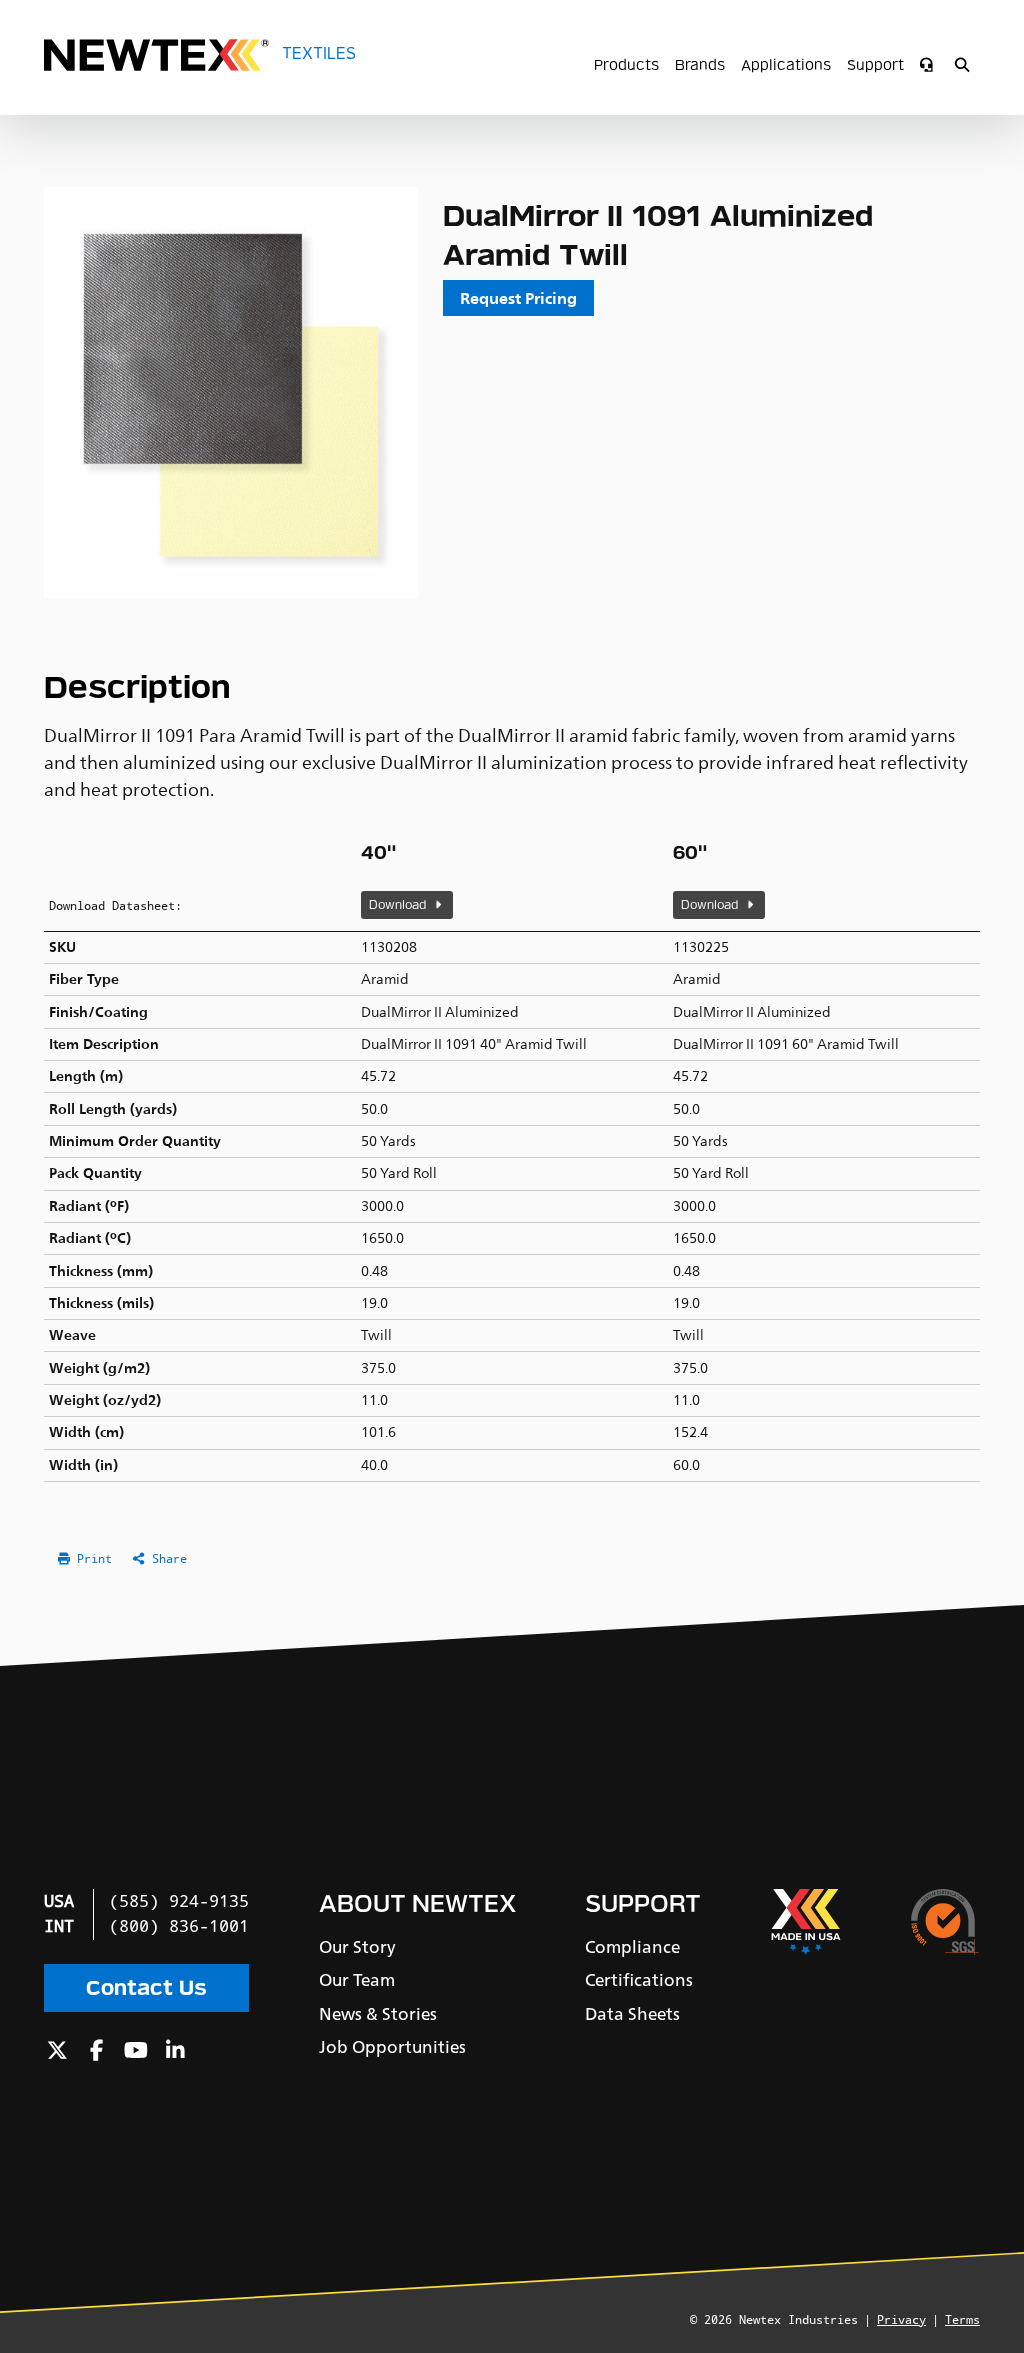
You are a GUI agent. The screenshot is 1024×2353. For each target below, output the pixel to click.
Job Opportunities (392, 2047)
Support (875, 65)
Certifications (639, 1980)
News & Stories (378, 2014)
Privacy (901, 2320)
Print (94, 1559)
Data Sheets (632, 2014)
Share (169, 1559)
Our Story (357, 1947)
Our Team (357, 1980)
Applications (786, 65)
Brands (700, 65)
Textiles (319, 53)
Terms (962, 2320)
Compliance (632, 1947)
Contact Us (146, 1988)
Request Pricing (518, 298)
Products (626, 65)
